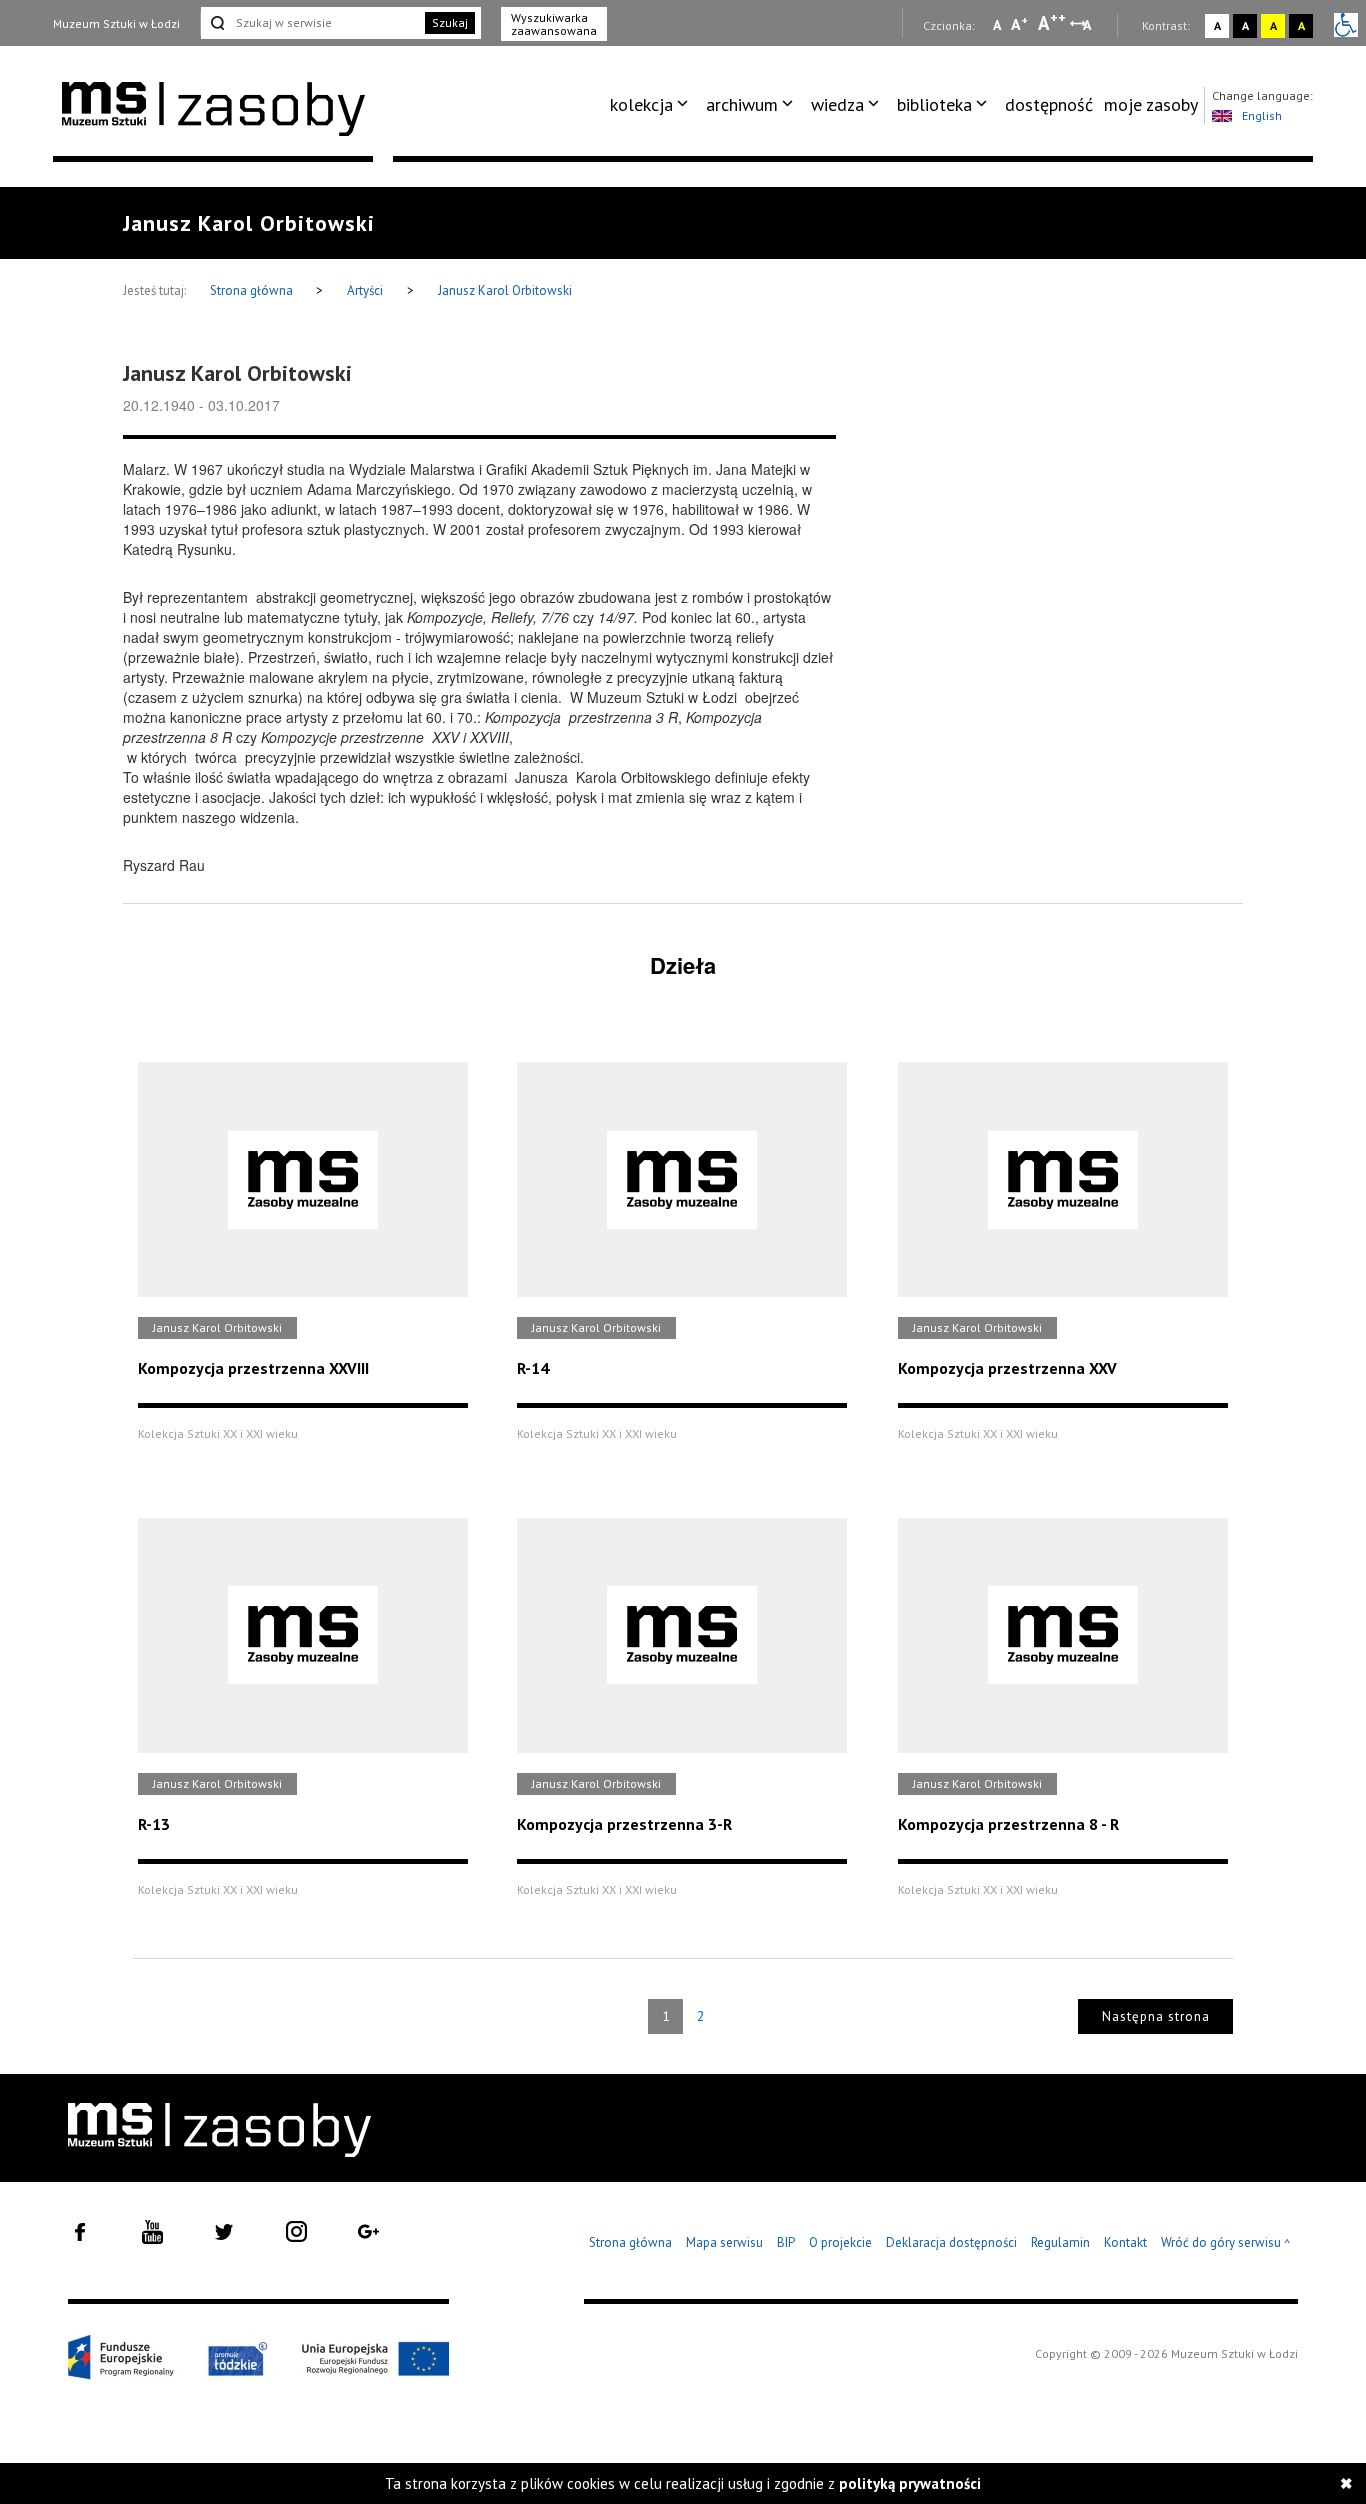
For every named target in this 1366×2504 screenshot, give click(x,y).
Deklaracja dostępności (951, 2242)
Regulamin (1060, 2242)
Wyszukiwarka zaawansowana (554, 24)
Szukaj (450, 22)
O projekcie (840, 2242)
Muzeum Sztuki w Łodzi (116, 23)
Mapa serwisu (724, 2242)
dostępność (1049, 104)
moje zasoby (1151, 104)
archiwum (742, 104)
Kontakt (1125, 2242)
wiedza (837, 104)
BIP (786, 2242)
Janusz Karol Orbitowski (505, 290)
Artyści (365, 290)
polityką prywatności (910, 2483)
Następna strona (1156, 2016)
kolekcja (641, 104)
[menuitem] (652, 105)
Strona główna (253, 290)
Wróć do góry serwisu (1226, 2243)
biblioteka (934, 104)
